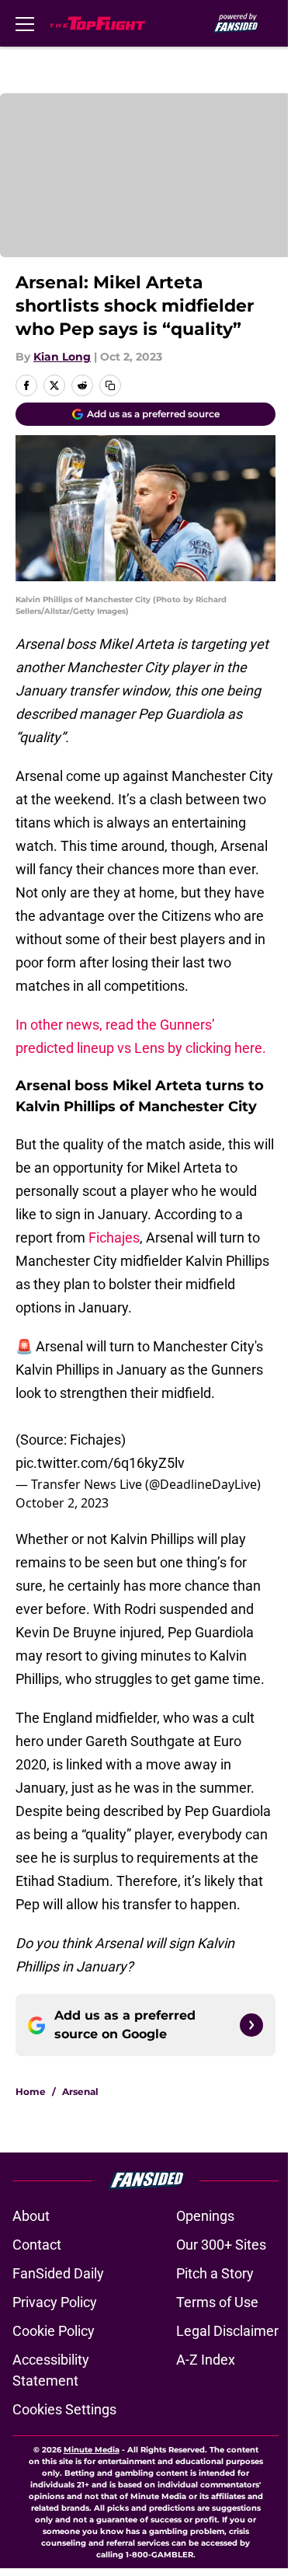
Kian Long (62, 357)
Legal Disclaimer (227, 2331)
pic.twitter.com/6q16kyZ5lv (100, 1463)
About (31, 2216)
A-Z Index (206, 2360)
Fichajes (114, 1237)
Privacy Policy (55, 2302)
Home (31, 2091)
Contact (37, 2245)
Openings (205, 2216)
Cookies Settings (64, 2409)
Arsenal (80, 2091)
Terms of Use (217, 2302)
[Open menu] (25, 23)
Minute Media (92, 2450)
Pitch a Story (215, 2273)
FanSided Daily (58, 2273)
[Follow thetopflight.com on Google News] (251, 2025)
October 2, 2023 (62, 1503)
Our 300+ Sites (221, 2245)
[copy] (110, 385)
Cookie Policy (54, 2331)
